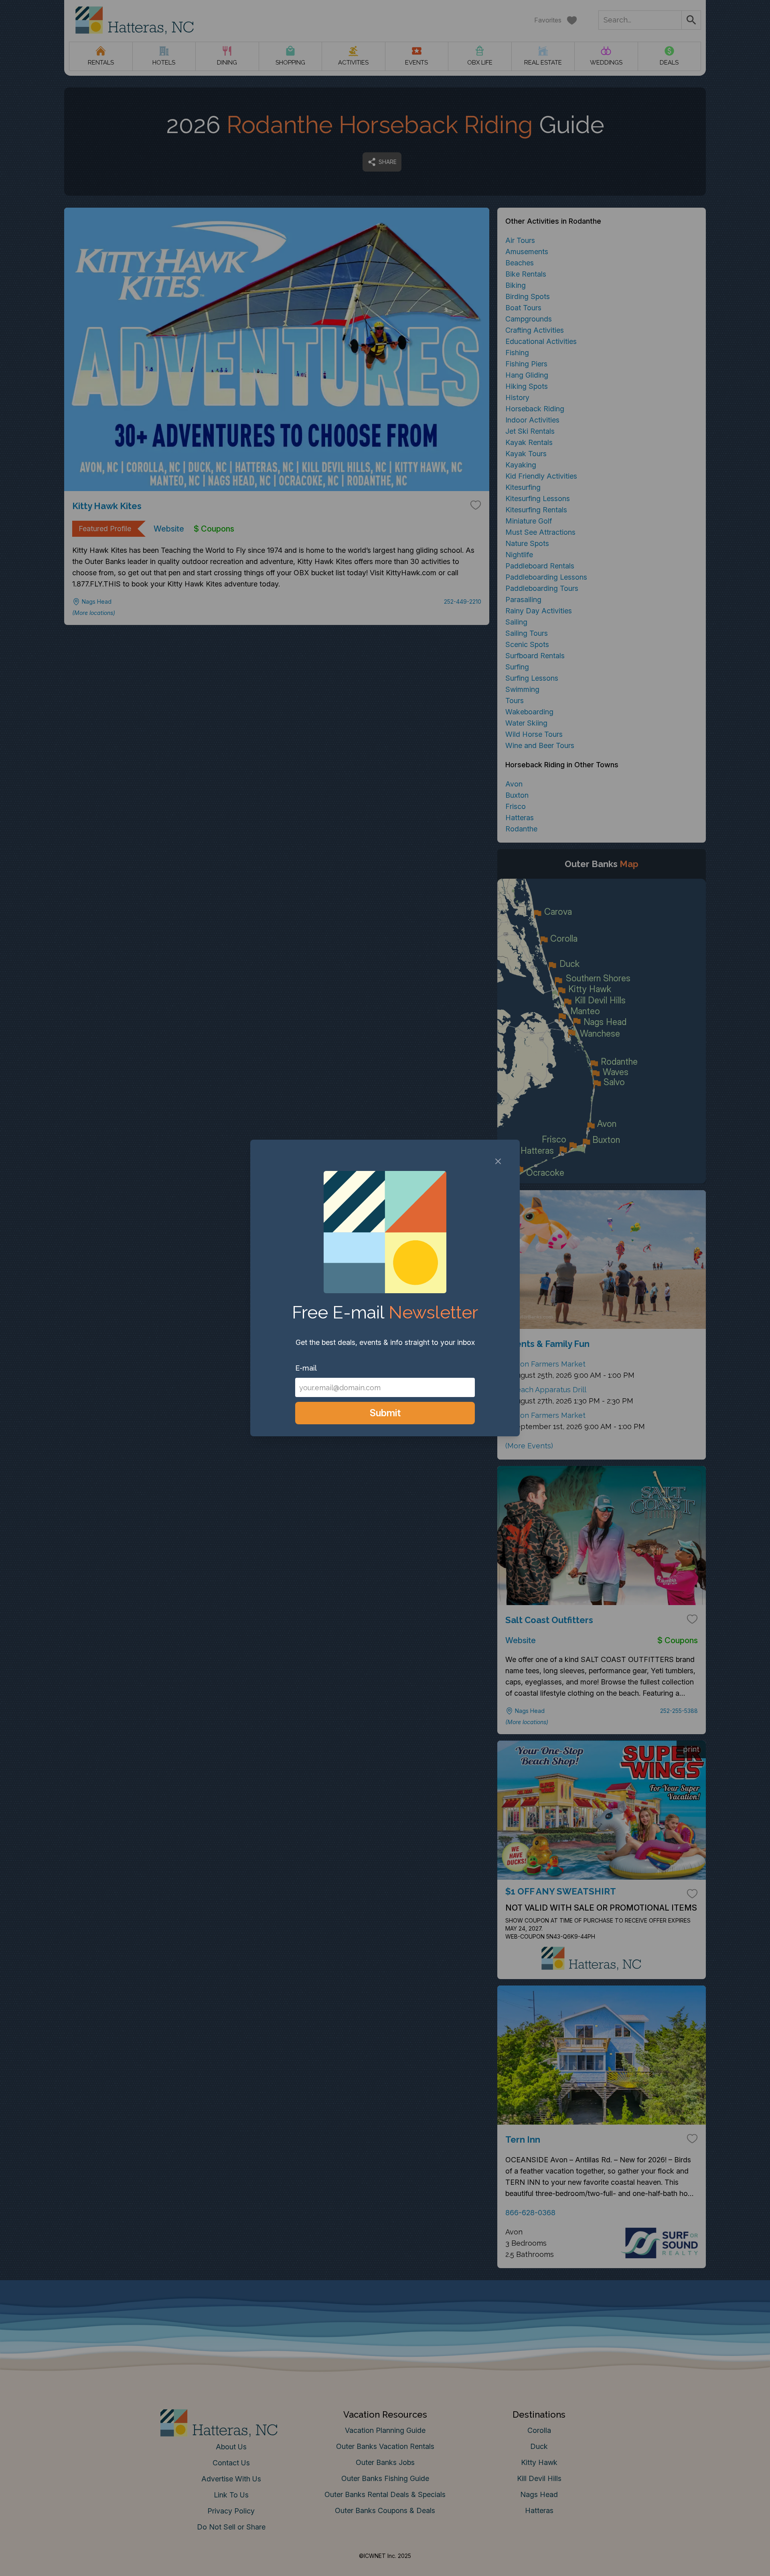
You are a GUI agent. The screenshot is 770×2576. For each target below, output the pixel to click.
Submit (385, 1413)
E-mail (306, 1368)
